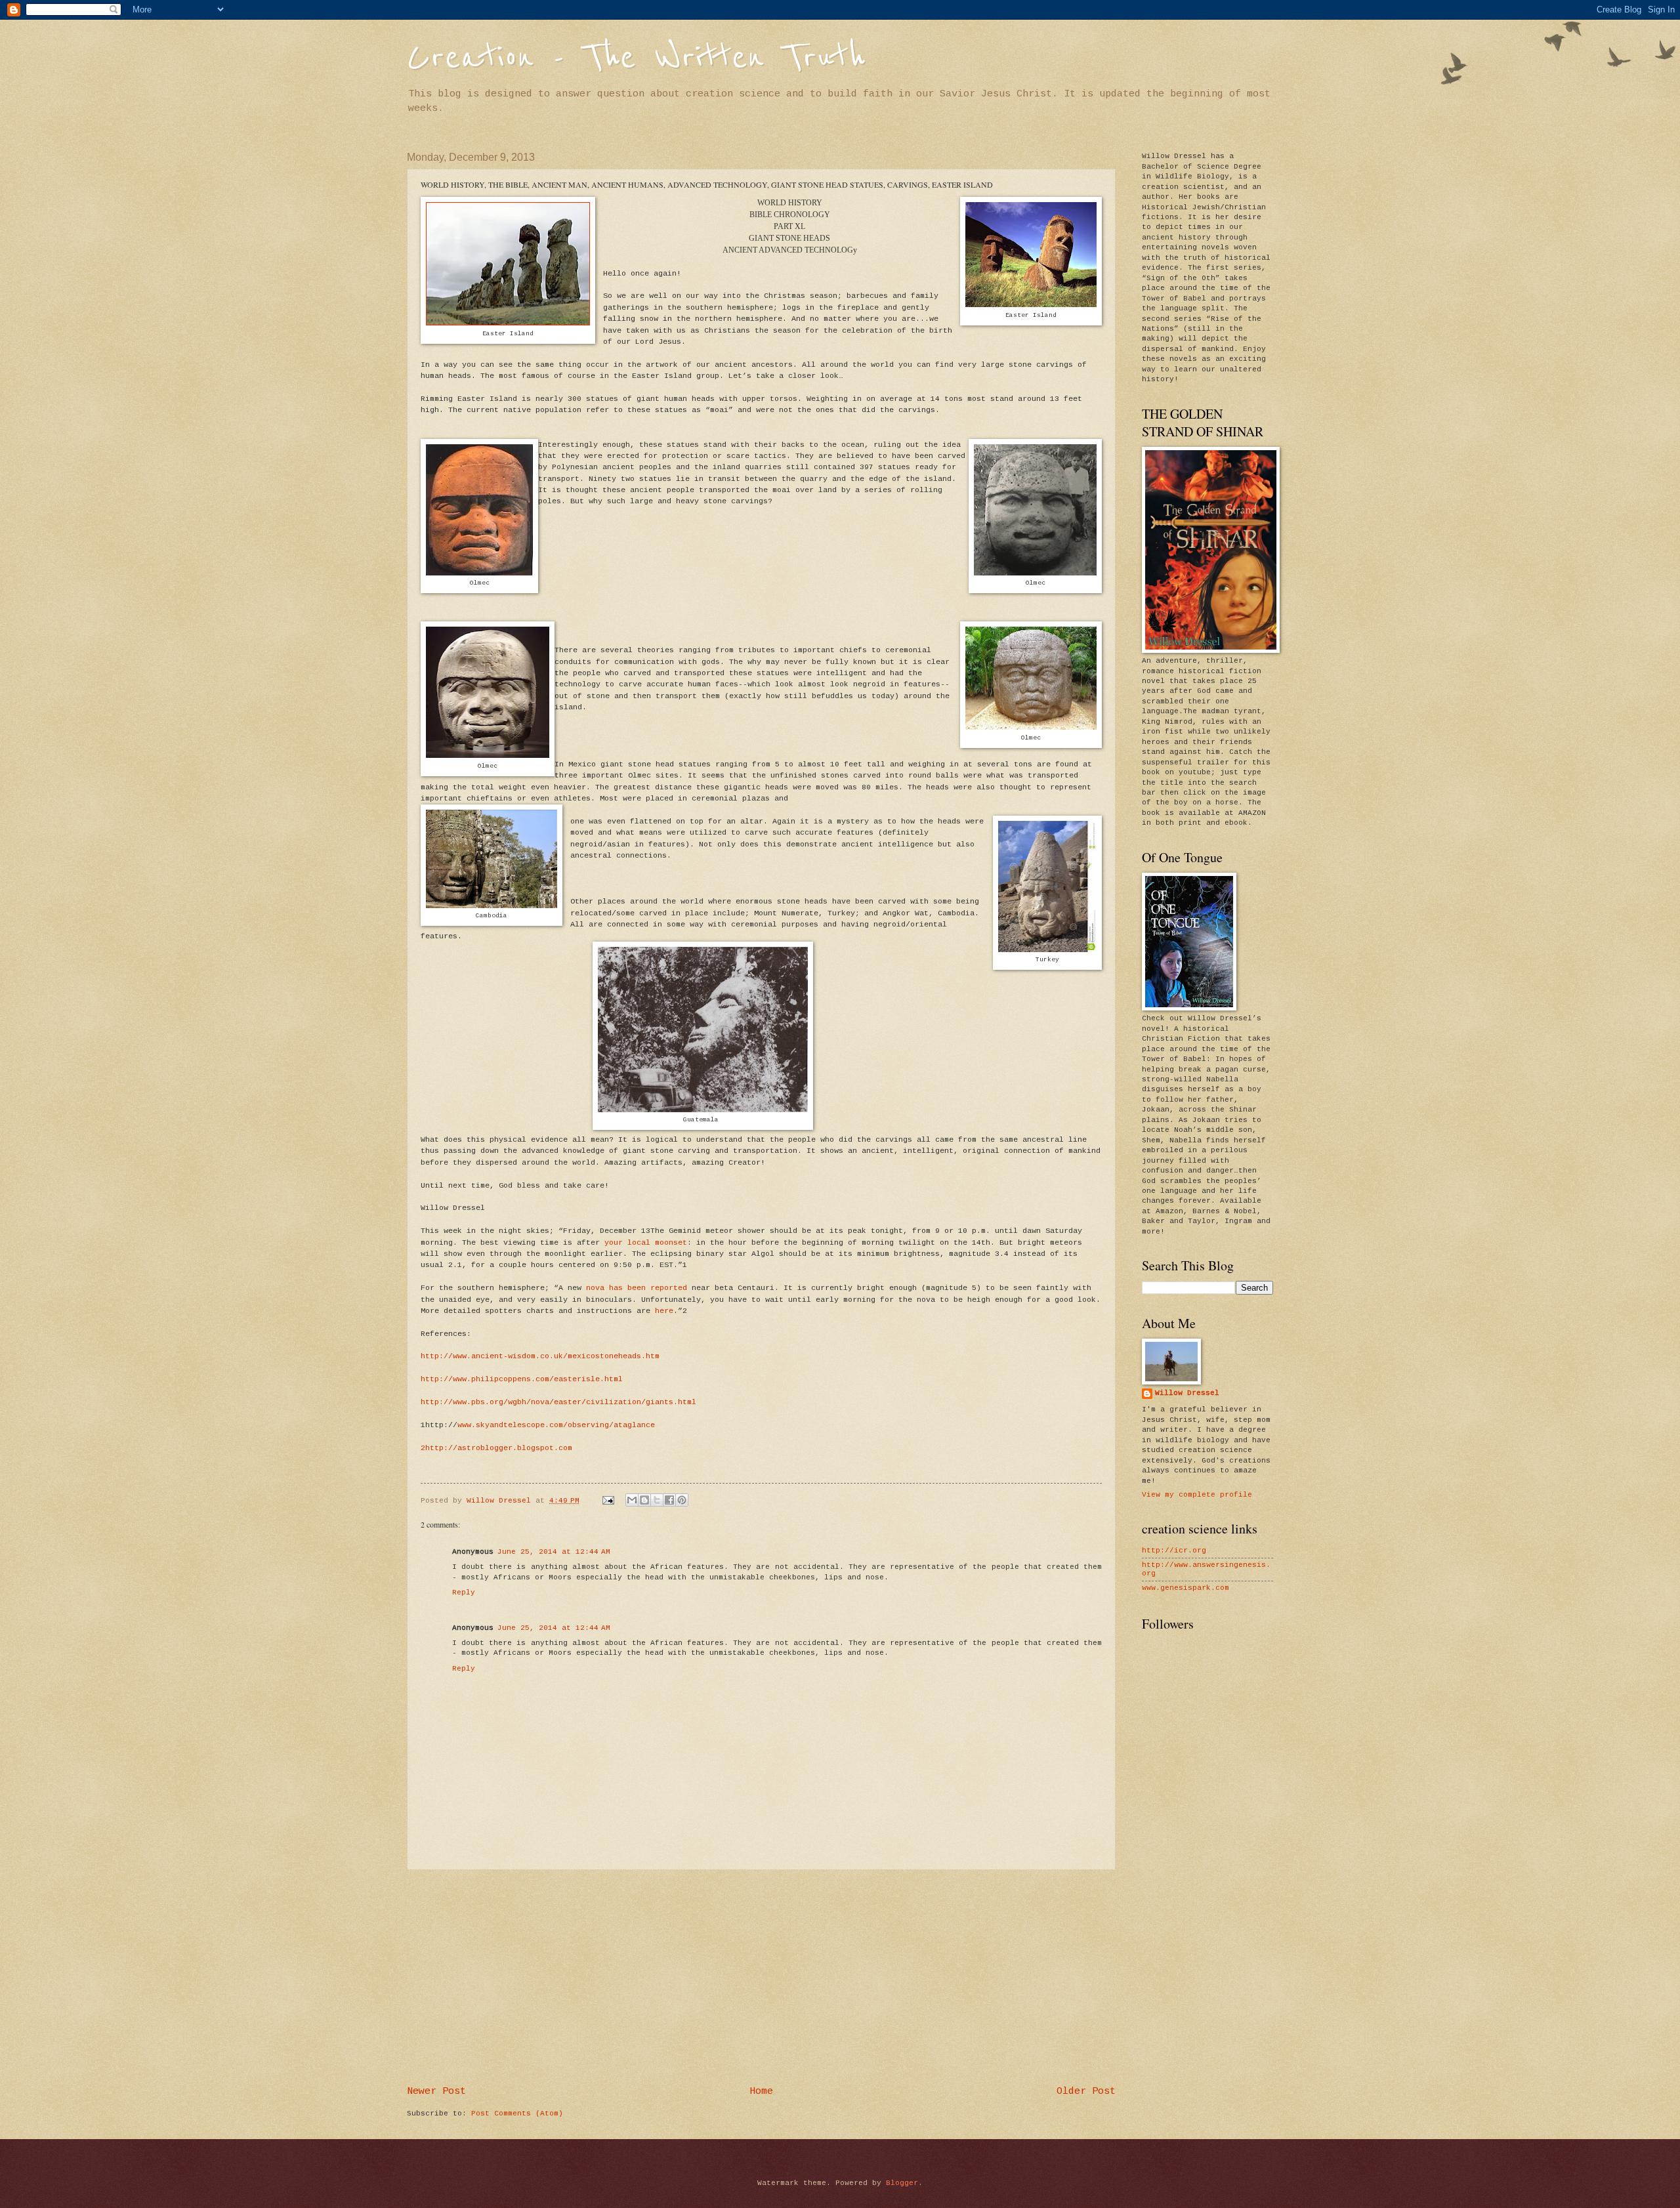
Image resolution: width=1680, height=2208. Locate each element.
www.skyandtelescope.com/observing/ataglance (556, 1425)
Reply (464, 1593)
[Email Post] (609, 1501)
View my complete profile (1197, 1495)
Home (761, 2091)
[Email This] (632, 1500)
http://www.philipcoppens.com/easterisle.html (522, 1379)
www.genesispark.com (1186, 1588)
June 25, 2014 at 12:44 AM (554, 1552)
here (664, 1311)
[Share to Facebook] (669, 1500)
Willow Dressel (1187, 1393)
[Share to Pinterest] (682, 1500)
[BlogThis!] (644, 1500)
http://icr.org (1174, 1551)
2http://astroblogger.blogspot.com (496, 1448)
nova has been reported (637, 1288)
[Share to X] (657, 1500)
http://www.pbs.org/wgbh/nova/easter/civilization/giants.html (558, 1402)
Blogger (902, 2183)
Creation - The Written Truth (636, 57)
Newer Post (436, 2091)
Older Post (1086, 2091)
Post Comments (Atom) (517, 2114)
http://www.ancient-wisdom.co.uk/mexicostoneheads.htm (540, 1356)
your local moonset (646, 1242)
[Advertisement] (761, 1978)
